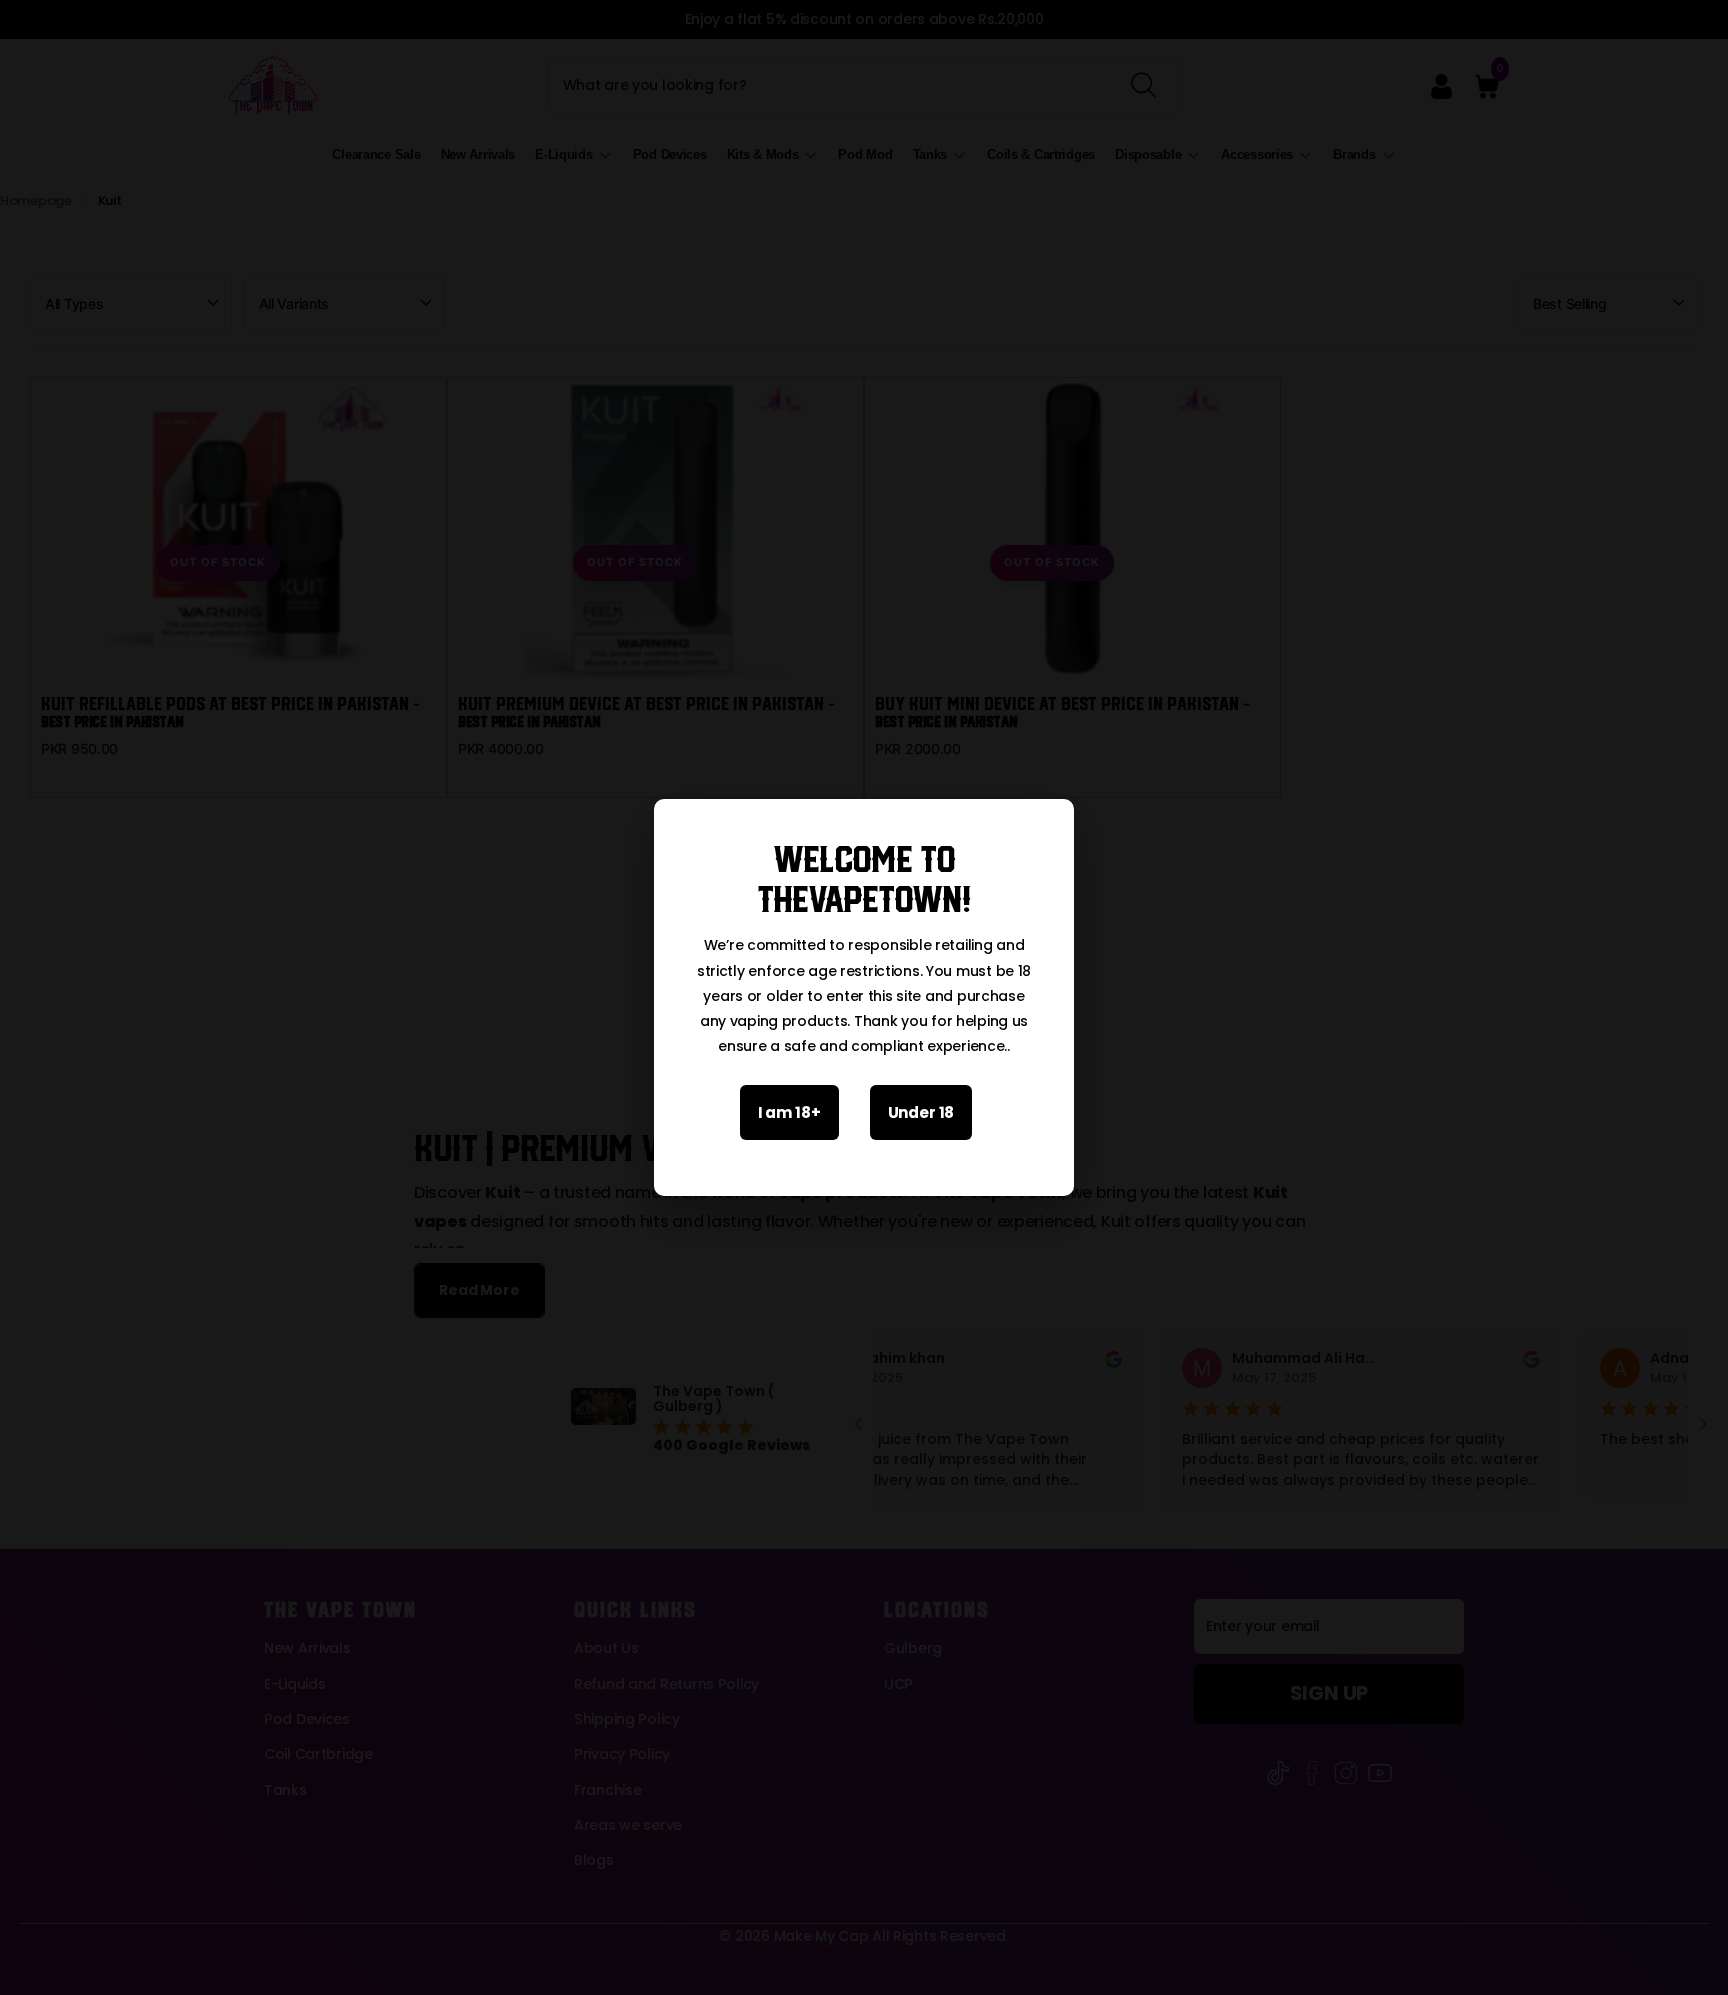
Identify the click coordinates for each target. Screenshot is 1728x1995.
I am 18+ (789, 1112)
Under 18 (921, 1112)
